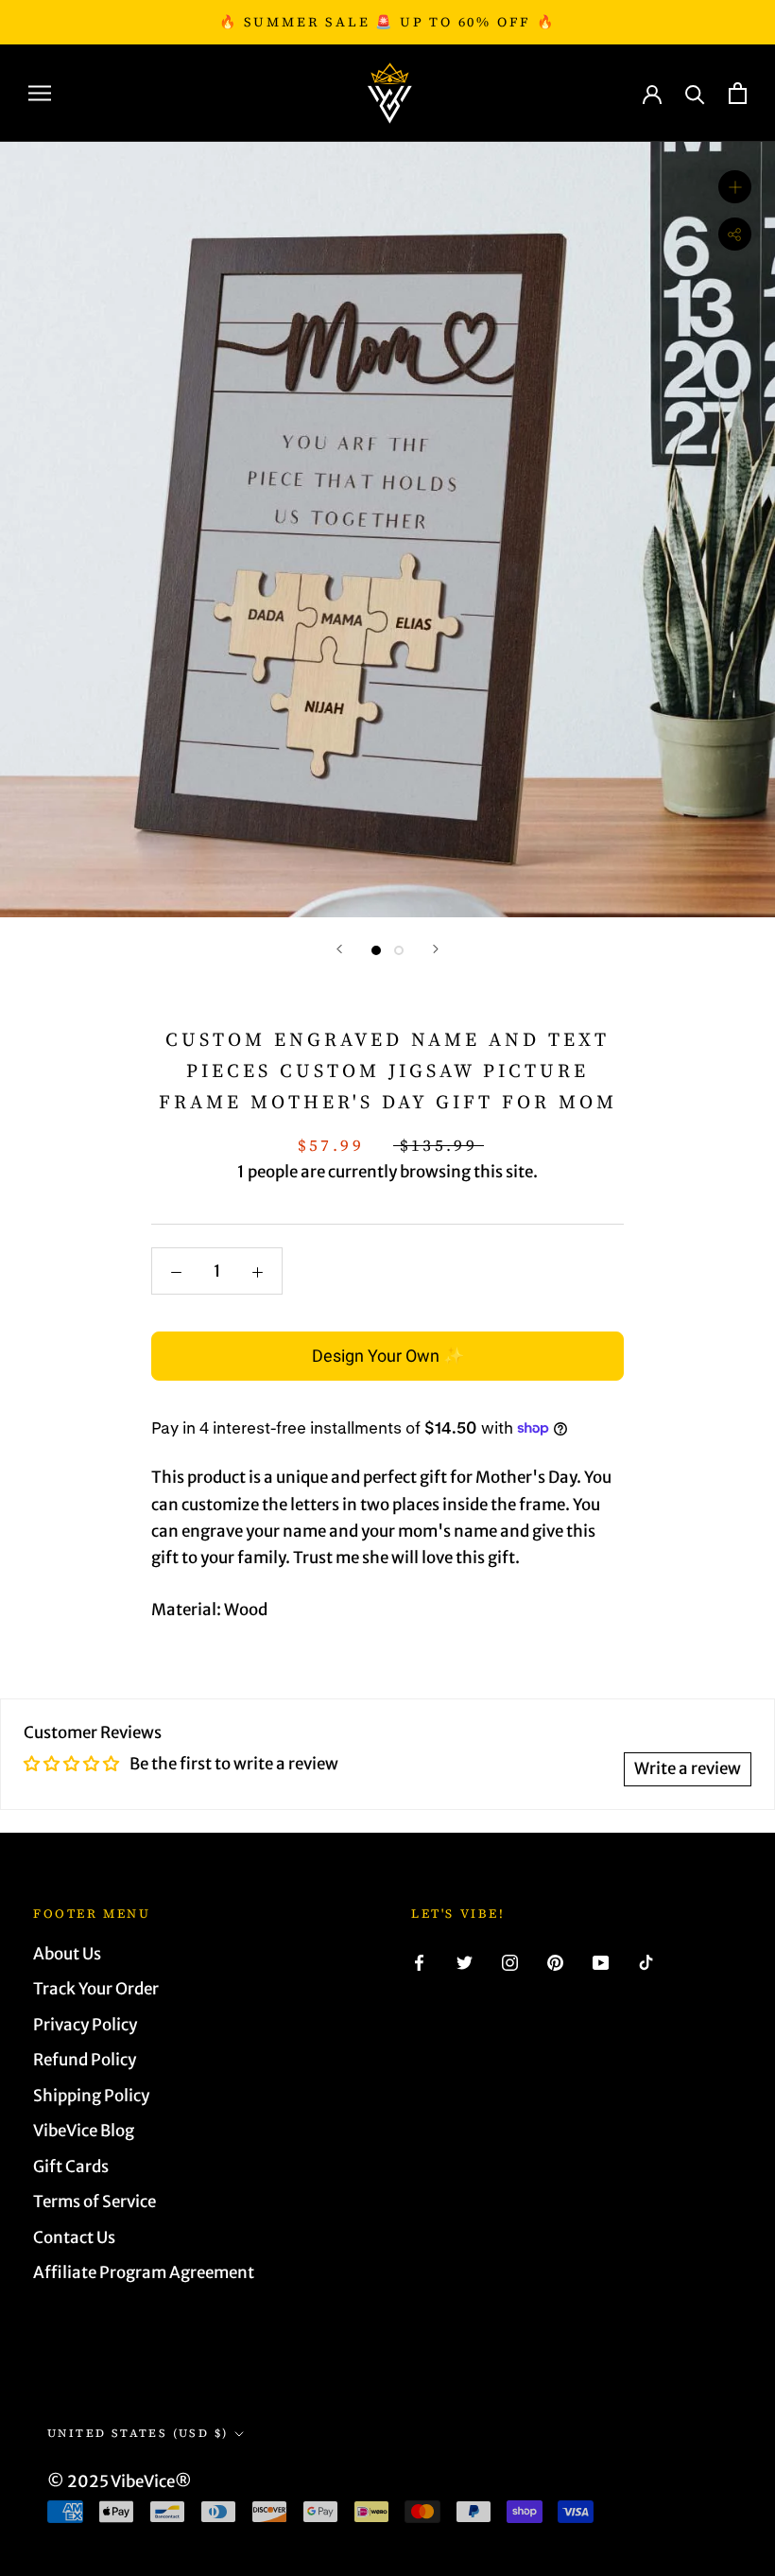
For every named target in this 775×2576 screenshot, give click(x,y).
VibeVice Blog (84, 2131)
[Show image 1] (376, 950)
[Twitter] (465, 1961)
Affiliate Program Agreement (144, 2272)
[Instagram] (510, 1961)
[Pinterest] (555, 1961)
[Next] (436, 949)
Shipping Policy (91, 2096)
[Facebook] (419, 1961)
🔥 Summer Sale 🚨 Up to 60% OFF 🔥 (387, 22)
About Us (67, 1954)
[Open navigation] (40, 93)
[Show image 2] (399, 950)
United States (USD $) (138, 2433)
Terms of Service (95, 2202)
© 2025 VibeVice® (120, 2481)
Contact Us (74, 2237)
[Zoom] (735, 187)
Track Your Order (96, 1989)
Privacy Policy (85, 2025)
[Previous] (339, 949)
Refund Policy (85, 2060)
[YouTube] (601, 1961)
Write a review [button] (688, 1768)
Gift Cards (71, 2167)
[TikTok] (646, 1961)
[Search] (695, 93)
